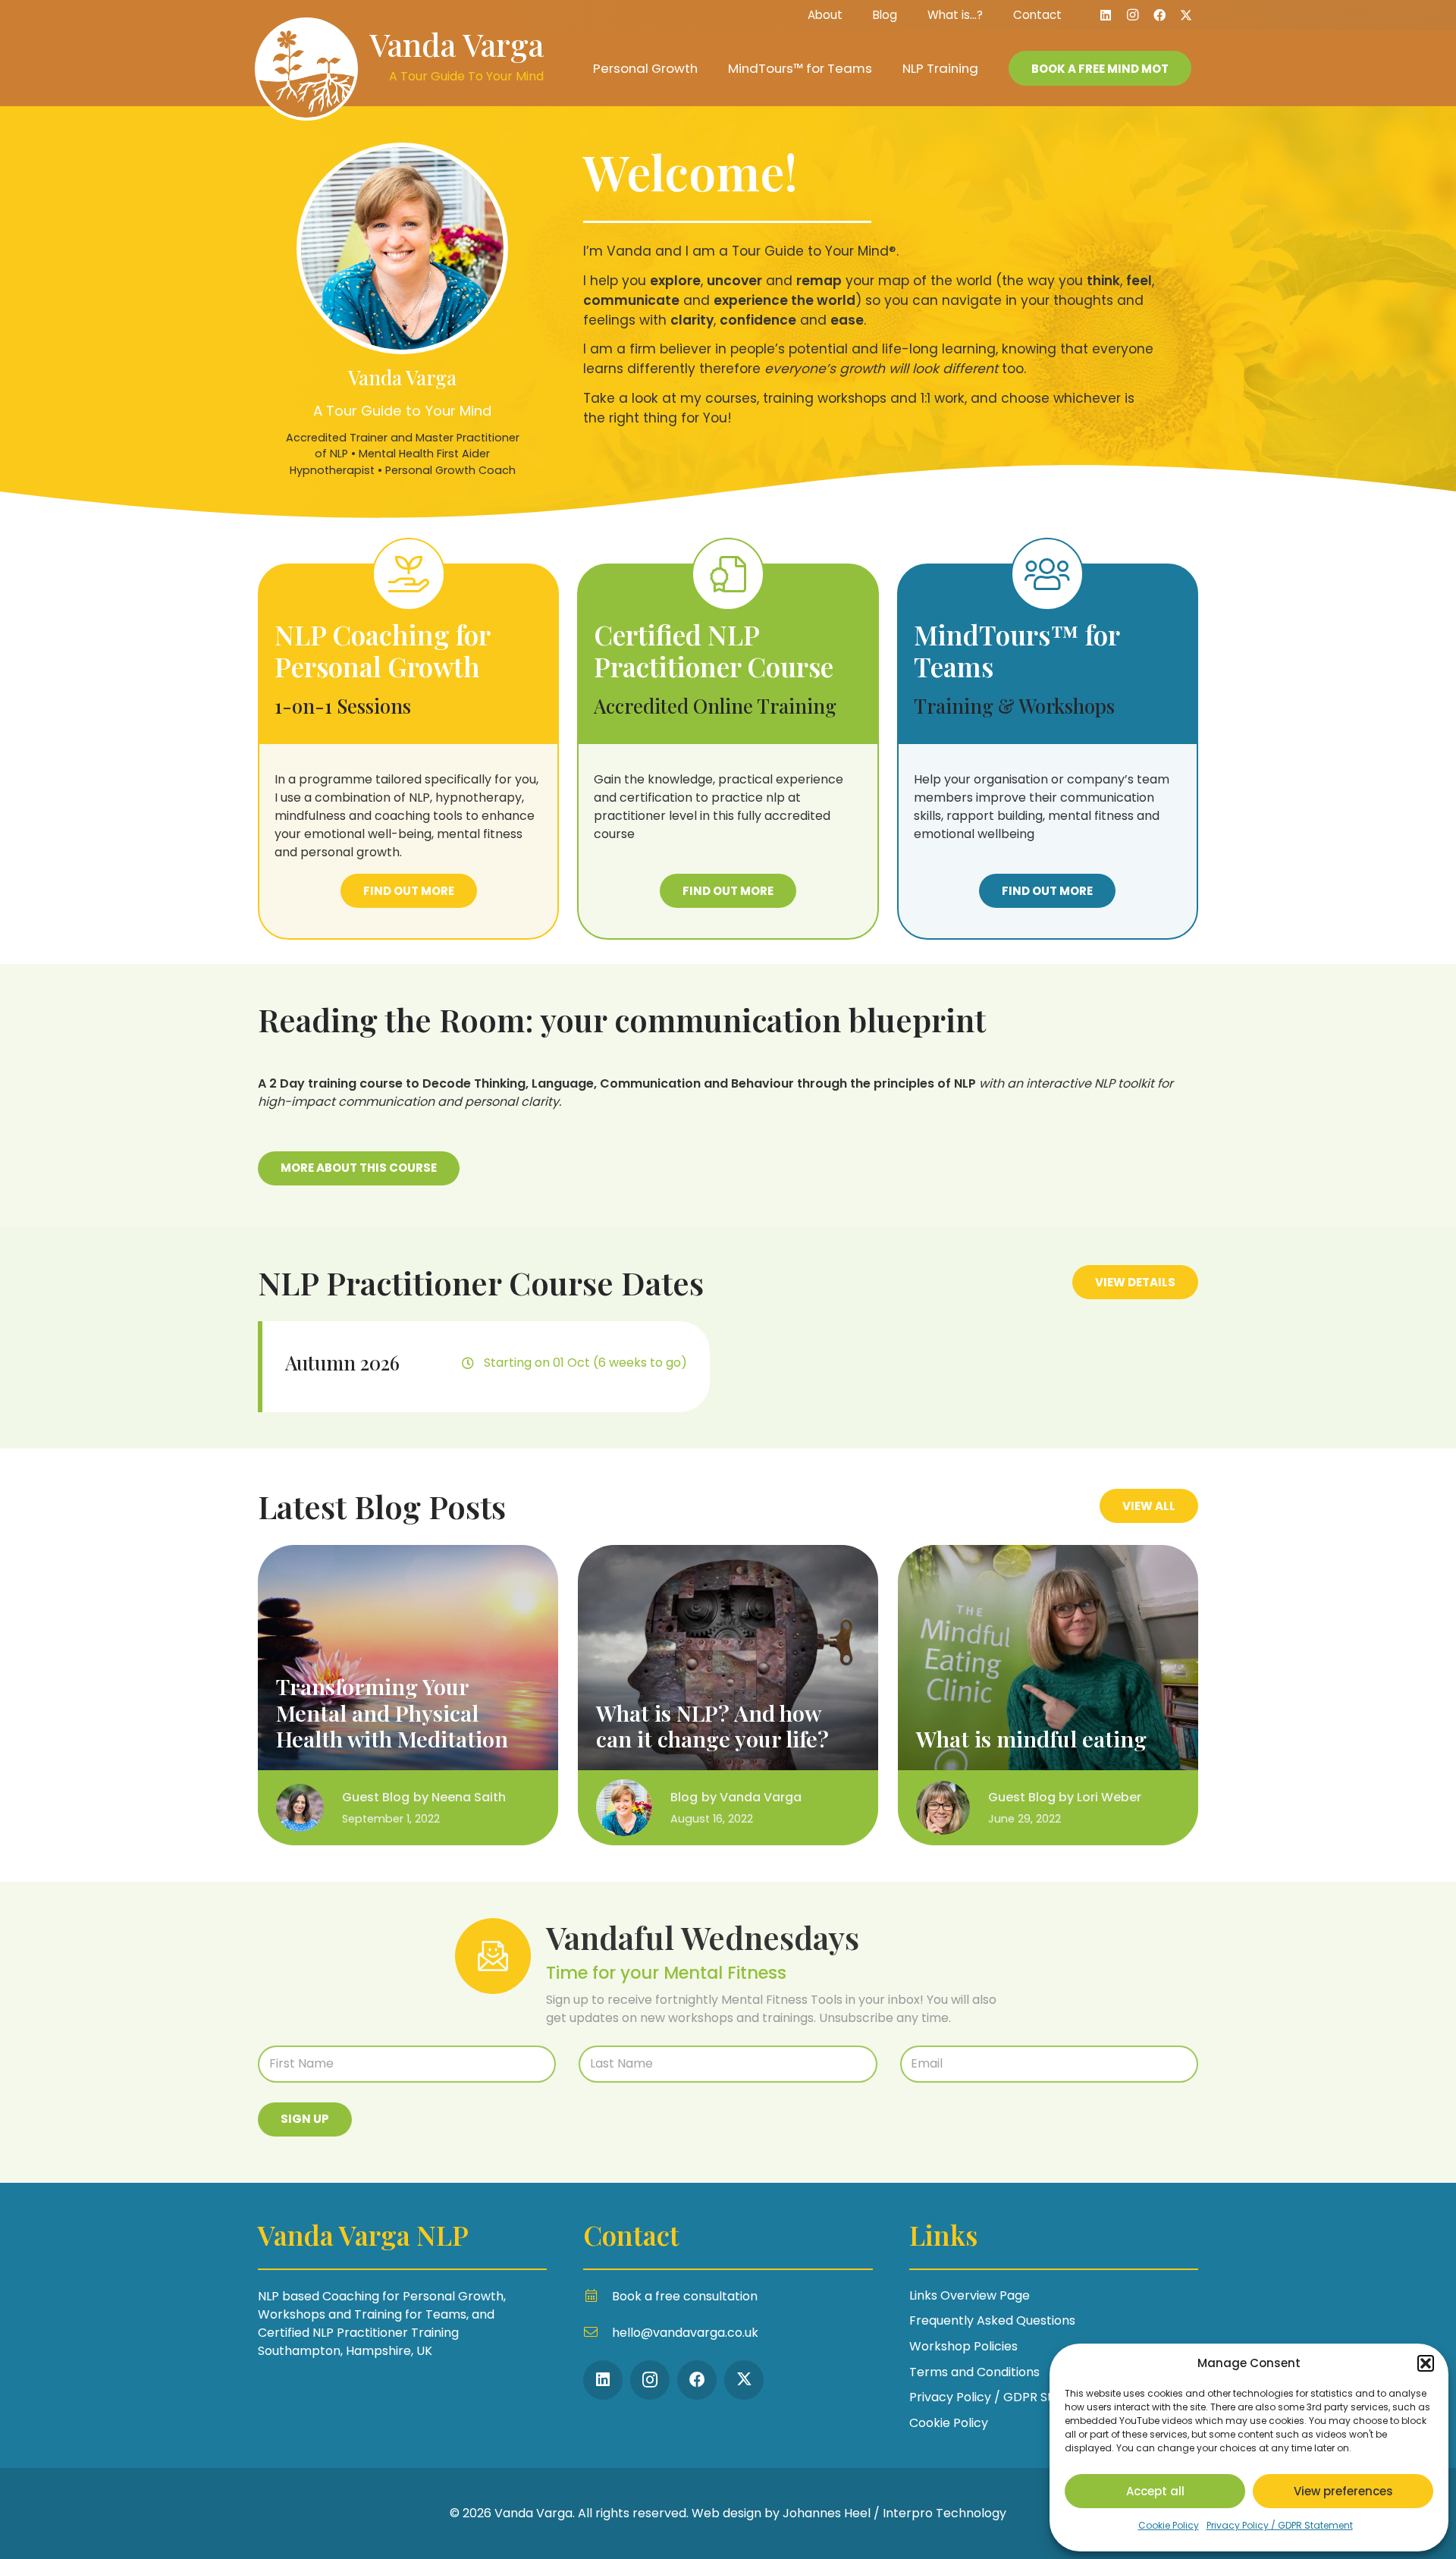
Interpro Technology (945, 2513)
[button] (1426, 2363)
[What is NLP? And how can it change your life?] (728, 1695)
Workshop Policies (963, 2346)
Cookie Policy (1169, 2525)
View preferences (1343, 2491)
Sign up (305, 2119)
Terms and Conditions (974, 2372)
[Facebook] (1159, 15)
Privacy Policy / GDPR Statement (1280, 2525)
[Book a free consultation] (598, 2297)
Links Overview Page (970, 2295)
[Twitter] (1186, 15)
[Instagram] (1133, 15)
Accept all (1155, 2491)
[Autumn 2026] (484, 1367)
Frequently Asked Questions (992, 2320)
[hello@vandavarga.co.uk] (598, 2333)
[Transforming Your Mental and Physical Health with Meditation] (408, 1695)
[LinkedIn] (1106, 15)
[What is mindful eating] (1048, 1695)
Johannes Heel (827, 2513)
